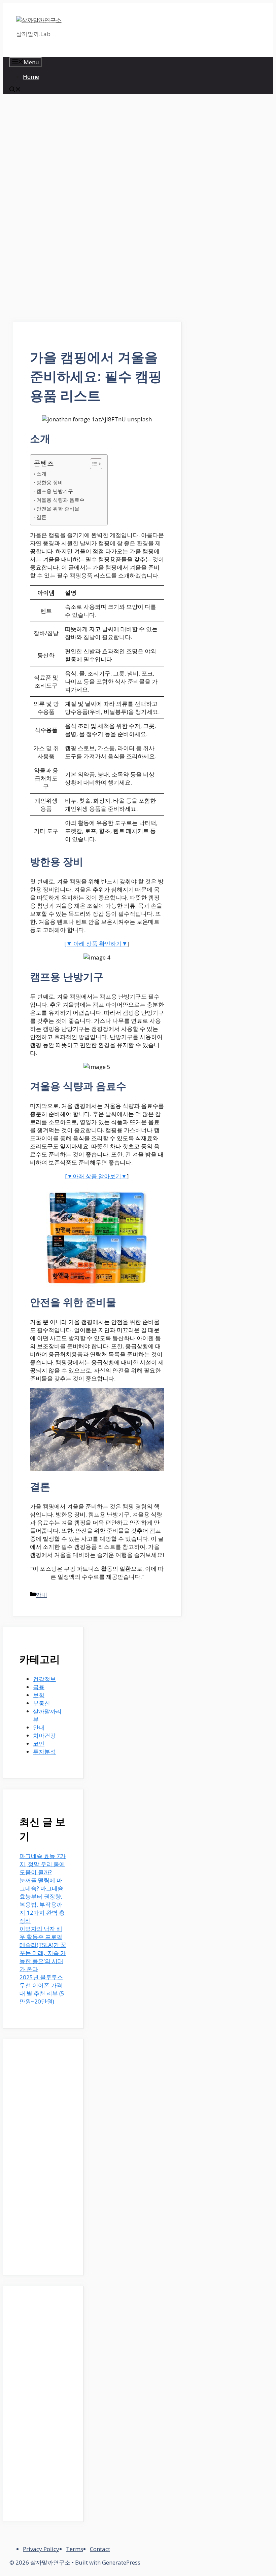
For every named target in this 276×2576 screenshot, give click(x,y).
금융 (39, 1687)
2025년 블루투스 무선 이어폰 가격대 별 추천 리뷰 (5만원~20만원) (42, 1989)
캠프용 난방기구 (55, 491)
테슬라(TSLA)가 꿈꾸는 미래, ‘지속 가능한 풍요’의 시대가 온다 (43, 1957)
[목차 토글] (93, 464)
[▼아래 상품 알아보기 (93, 1176)
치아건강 (44, 1735)
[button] (15, 90)
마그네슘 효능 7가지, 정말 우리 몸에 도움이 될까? (43, 1864)
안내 (41, 1595)
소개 (41, 474)
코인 (39, 1744)
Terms (75, 2549)
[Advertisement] (97, 151)
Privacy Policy (41, 2549)
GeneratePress (121, 2562)
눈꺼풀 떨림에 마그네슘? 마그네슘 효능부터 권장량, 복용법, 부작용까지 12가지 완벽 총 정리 (42, 1900)
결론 (41, 517)
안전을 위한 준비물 (58, 509)
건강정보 (44, 1679)
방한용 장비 (50, 482)
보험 (39, 1695)
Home (31, 77)
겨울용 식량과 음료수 (60, 500)
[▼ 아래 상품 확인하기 (93, 944)
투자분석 (44, 1752)
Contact (100, 2549)
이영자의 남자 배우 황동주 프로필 (41, 1933)
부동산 (42, 1703)
